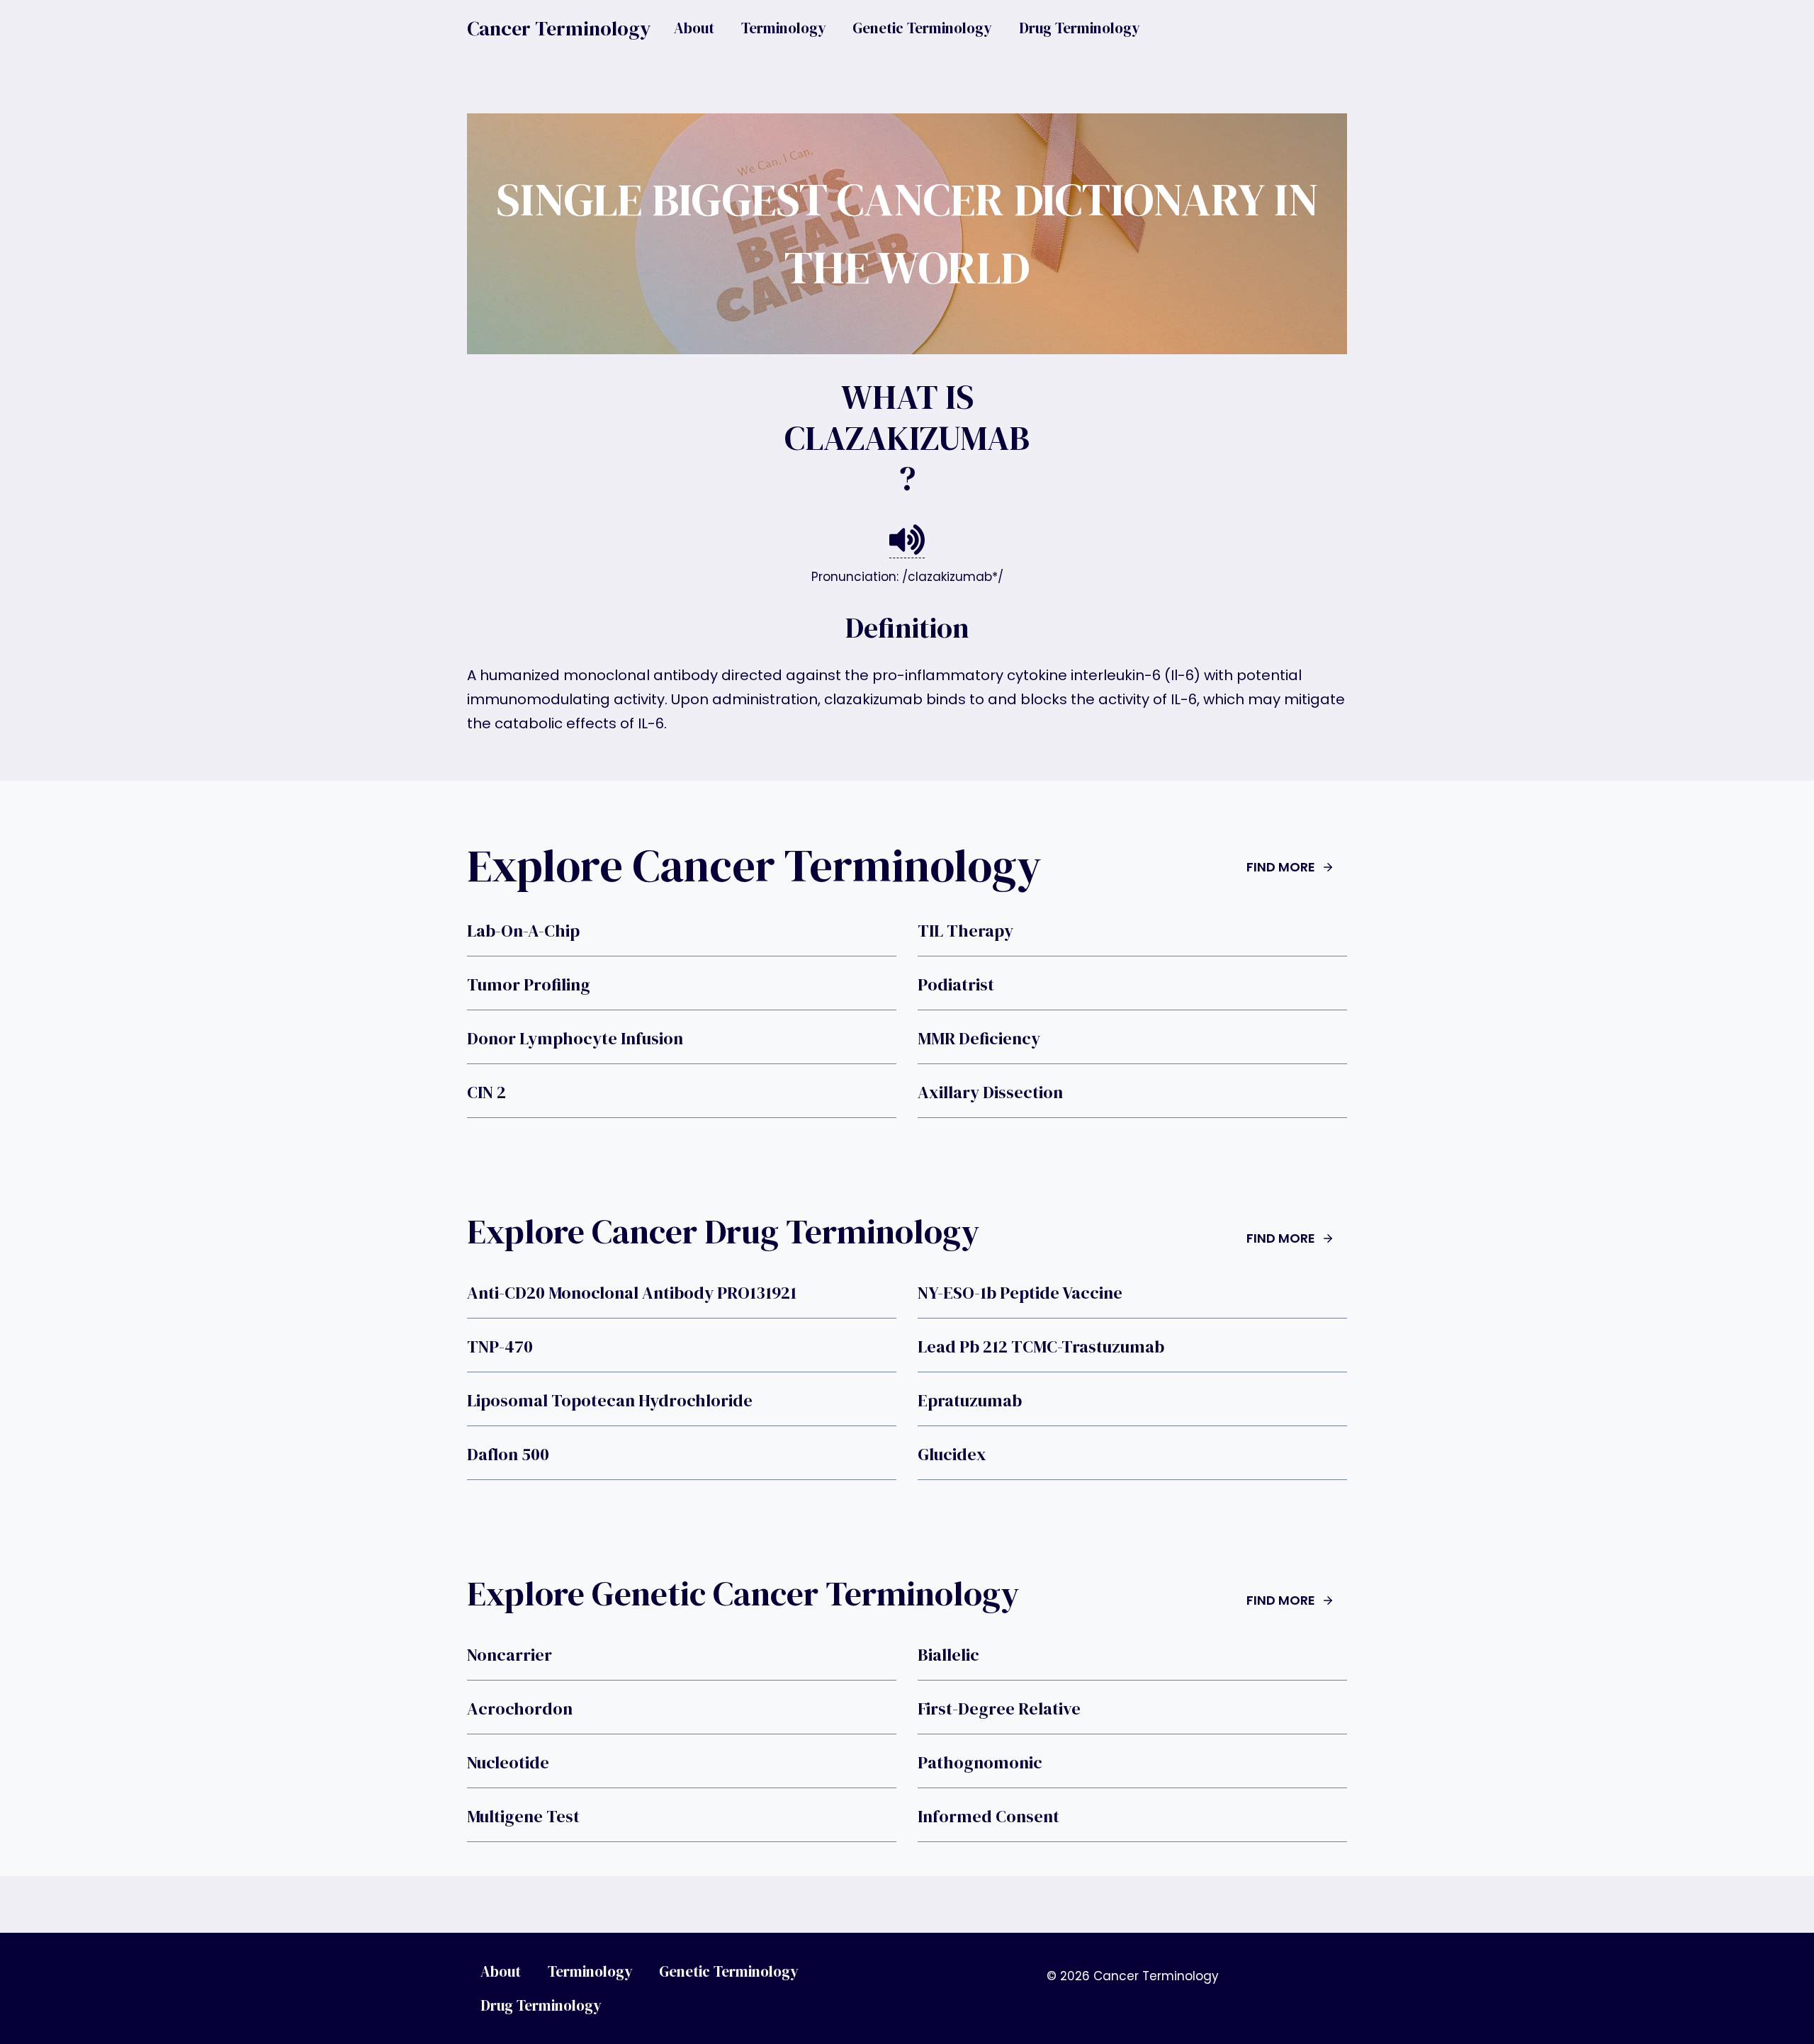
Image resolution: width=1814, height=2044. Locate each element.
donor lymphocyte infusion (575, 1039)
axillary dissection (990, 1092)
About (694, 28)
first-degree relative (999, 1709)
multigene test (523, 1817)
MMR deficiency (979, 1039)
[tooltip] (907, 540)
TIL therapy (965, 931)
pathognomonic (980, 1763)
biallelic (948, 1655)
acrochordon (520, 1709)
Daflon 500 (508, 1455)
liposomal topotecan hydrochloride (610, 1401)
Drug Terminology (1080, 28)
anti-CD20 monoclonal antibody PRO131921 (632, 1293)
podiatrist (956, 985)
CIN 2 (486, 1092)
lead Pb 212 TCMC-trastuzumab (1041, 1347)
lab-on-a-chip (523, 931)
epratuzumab (970, 1401)
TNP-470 (500, 1347)
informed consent (988, 1817)
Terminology (784, 28)
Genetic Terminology (922, 28)
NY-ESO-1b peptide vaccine (1020, 1293)
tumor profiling (529, 985)
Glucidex (952, 1455)
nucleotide (508, 1763)
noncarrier (509, 1655)
